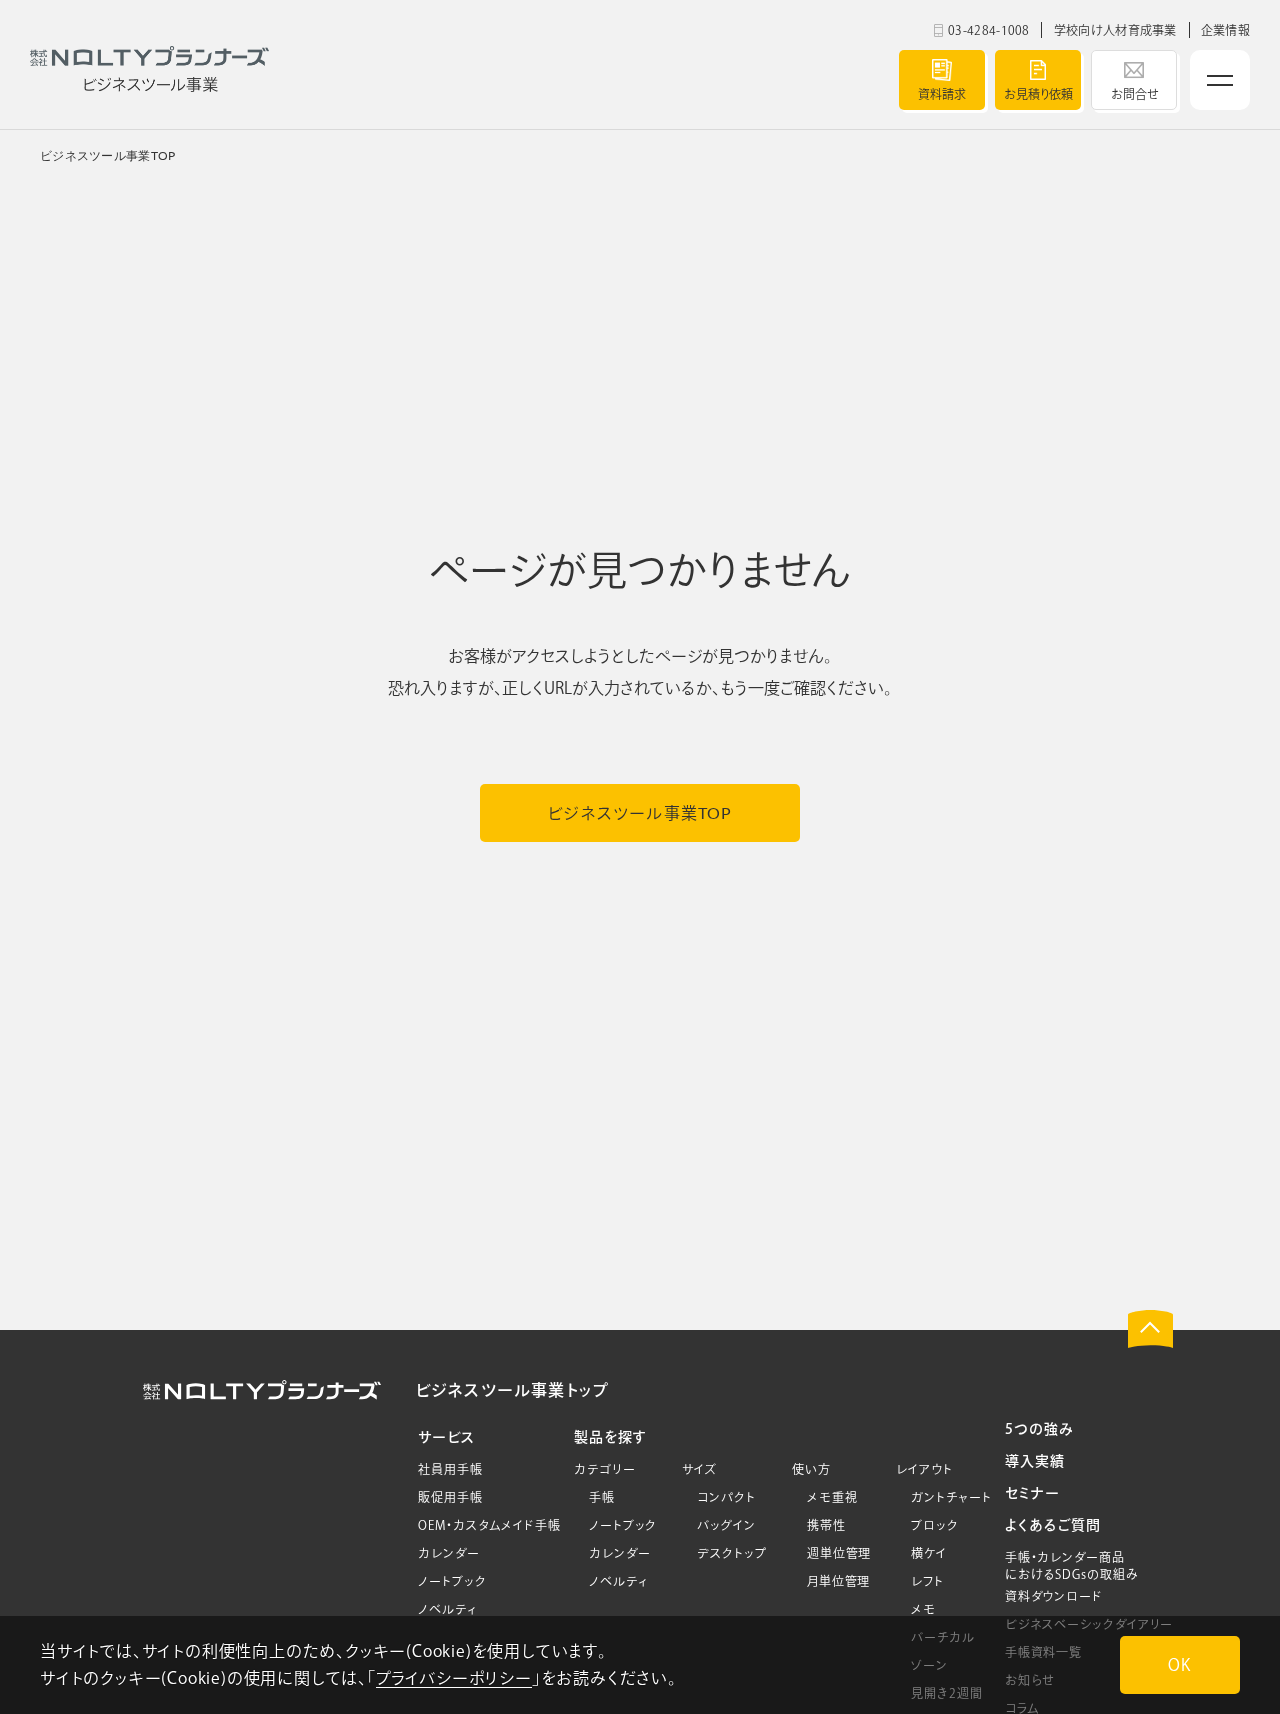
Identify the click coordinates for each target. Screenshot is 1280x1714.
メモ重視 (832, 1497)
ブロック (935, 1525)
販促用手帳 (450, 1497)
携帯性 (826, 1525)
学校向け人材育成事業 (1115, 30)
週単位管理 (839, 1553)
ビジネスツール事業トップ (511, 1390)
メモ (923, 1609)
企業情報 (1225, 30)
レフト (927, 1581)
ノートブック (452, 1581)
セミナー (1032, 1493)
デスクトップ (731, 1553)
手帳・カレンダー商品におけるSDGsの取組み (1072, 1565)
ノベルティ (447, 1609)
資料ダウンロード (1054, 1596)
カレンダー (449, 1553)
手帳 (602, 1497)
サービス (446, 1437)
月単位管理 (839, 1581)
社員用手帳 (450, 1469)
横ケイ (929, 1553)
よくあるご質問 (1053, 1525)
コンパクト (726, 1497)
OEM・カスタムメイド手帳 (489, 1525)
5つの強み (1039, 1429)
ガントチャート (951, 1497)
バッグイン (726, 1525)
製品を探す (610, 1437)
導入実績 (1035, 1461)
